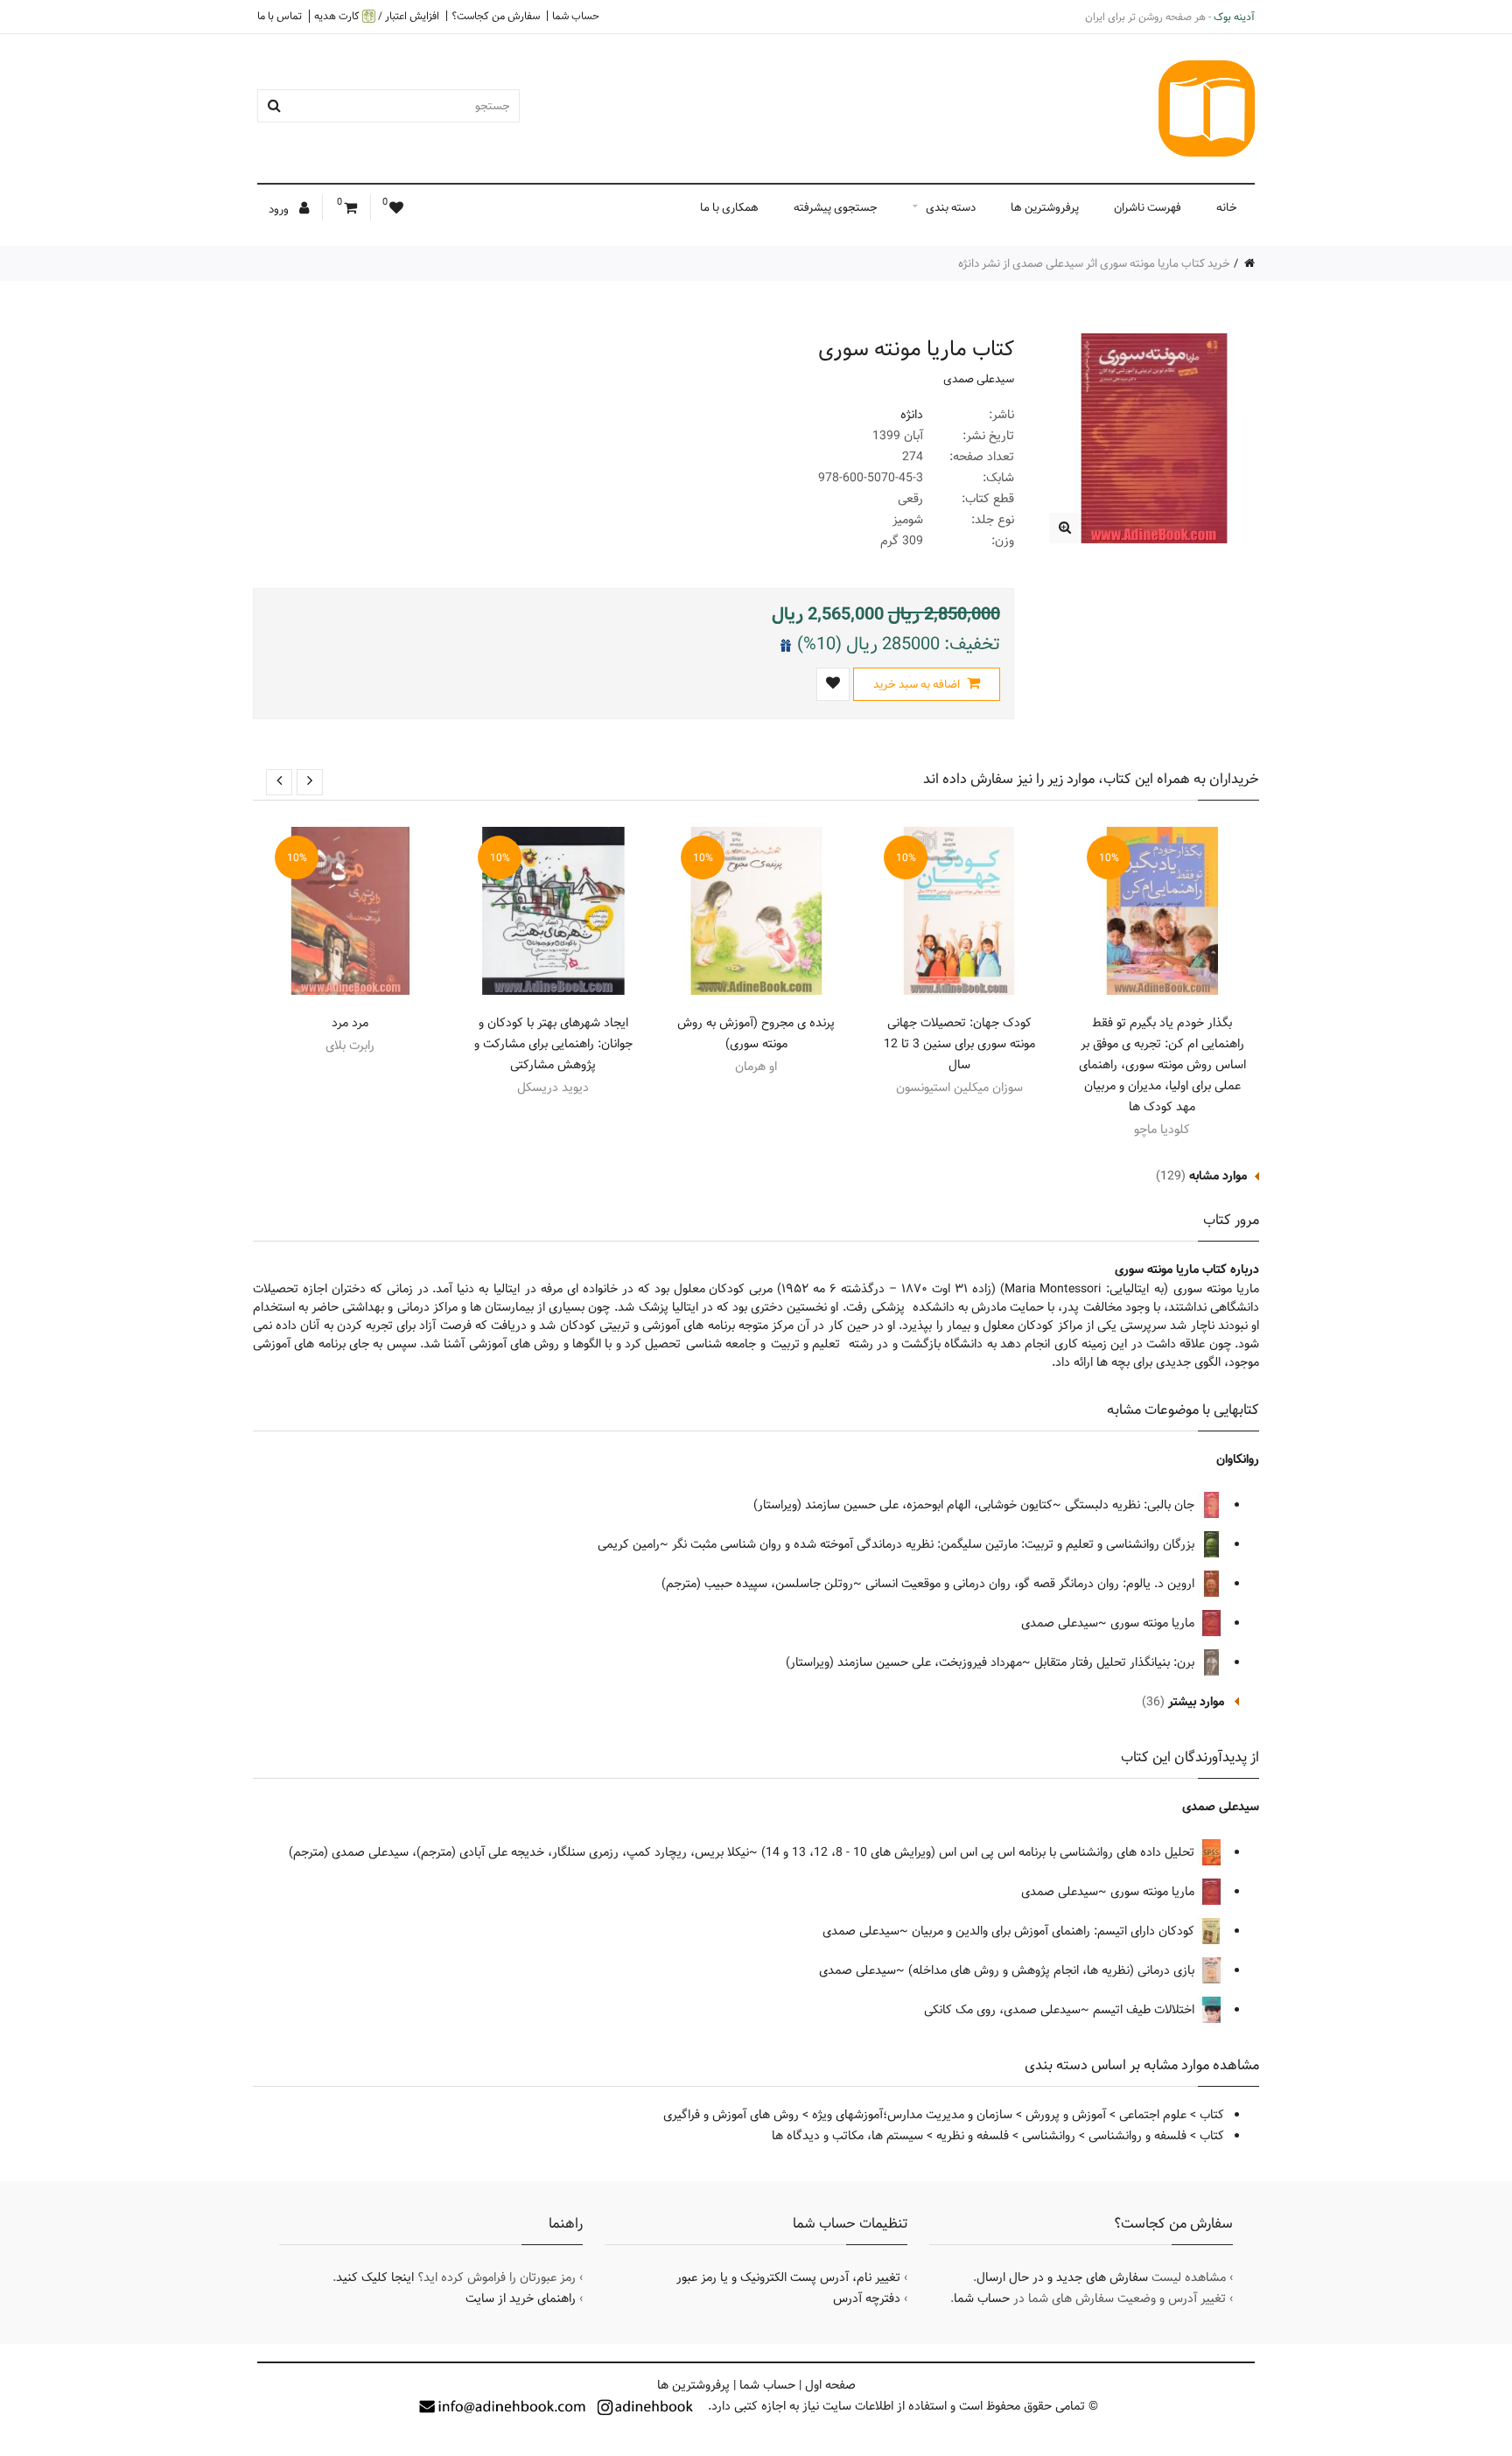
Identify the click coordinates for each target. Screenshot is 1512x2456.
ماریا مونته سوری (1154, 1623)
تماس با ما (280, 16)
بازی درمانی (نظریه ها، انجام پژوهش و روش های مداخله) (1053, 1970)
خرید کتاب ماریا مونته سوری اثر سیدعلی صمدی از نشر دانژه (1094, 263)
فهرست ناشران (1148, 207)
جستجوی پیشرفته (836, 207)
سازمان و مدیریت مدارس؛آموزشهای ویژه (912, 2115)
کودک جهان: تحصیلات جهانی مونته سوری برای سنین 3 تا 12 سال (959, 1044)
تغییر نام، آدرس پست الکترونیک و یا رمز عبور (788, 2278)
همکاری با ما (729, 207)
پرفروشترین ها (1045, 207)
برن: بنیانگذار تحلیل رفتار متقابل (1116, 1662)
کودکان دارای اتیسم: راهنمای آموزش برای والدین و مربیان (1055, 1931)
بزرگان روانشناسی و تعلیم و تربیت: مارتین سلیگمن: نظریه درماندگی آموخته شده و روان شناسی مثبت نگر (935, 1544)
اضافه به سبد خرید (918, 684)
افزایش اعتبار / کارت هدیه (377, 16)
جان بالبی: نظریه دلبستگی (1131, 1505)
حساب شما (576, 16)
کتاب (1212, 2115)
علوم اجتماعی (1153, 2115)
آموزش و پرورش (1066, 2115)
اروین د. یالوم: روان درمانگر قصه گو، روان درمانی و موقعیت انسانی (1032, 1584)
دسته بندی (951, 207)
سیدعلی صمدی (979, 379)
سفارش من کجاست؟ (496, 16)
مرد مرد (350, 1023)
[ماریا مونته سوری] (1064, 528)
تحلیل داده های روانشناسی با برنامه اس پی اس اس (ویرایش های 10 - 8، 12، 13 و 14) (980, 1852)
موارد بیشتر (1196, 1702)
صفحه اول (830, 2385)
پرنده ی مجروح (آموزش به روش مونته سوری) (756, 1033)
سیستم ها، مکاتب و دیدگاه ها (847, 2136)
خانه (1227, 207)
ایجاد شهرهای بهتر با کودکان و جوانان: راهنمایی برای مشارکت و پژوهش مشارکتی (553, 1044)
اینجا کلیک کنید (375, 2278)
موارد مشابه (1218, 1176)
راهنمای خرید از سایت (521, 2299)
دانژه (912, 415)
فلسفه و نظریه (973, 2136)
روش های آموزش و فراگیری (731, 2115)
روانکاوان (1238, 1459)
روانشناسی (1049, 2136)
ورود (280, 209)
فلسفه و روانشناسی (1137, 2136)
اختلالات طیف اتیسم (1145, 2010)
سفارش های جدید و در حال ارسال (1062, 2278)
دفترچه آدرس (867, 2299)
